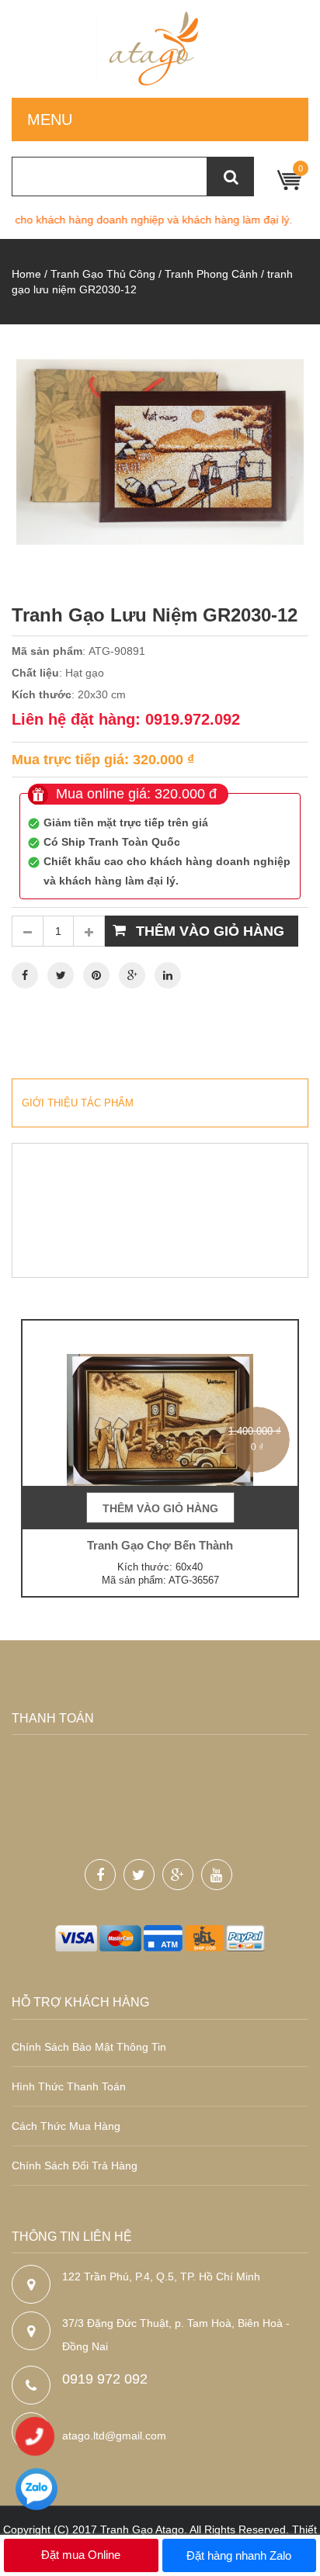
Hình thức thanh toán (69, 2086)
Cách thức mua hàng (66, 2126)
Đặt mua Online (81, 2555)
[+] (89, 931)
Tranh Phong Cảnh (211, 274)
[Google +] (132, 975)
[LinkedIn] (168, 975)
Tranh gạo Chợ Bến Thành (160, 1545)
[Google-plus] (178, 1875)
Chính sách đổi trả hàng (75, 2166)
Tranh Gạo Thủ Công (103, 274)
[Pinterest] (96, 975)
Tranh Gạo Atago (142, 2529)
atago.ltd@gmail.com (114, 2436)
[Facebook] (25, 975)
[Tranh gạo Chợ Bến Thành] (160, 1423)
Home (26, 274)
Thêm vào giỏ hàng (210, 931)
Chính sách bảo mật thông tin (89, 2047)
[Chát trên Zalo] (37, 2491)
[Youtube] (217, 1875)
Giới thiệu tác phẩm (78, 1103)
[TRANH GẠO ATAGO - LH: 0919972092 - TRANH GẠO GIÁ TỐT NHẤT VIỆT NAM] (160, 49)
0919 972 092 (105, 2379)
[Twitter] (61, 975)
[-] (27, 931)
